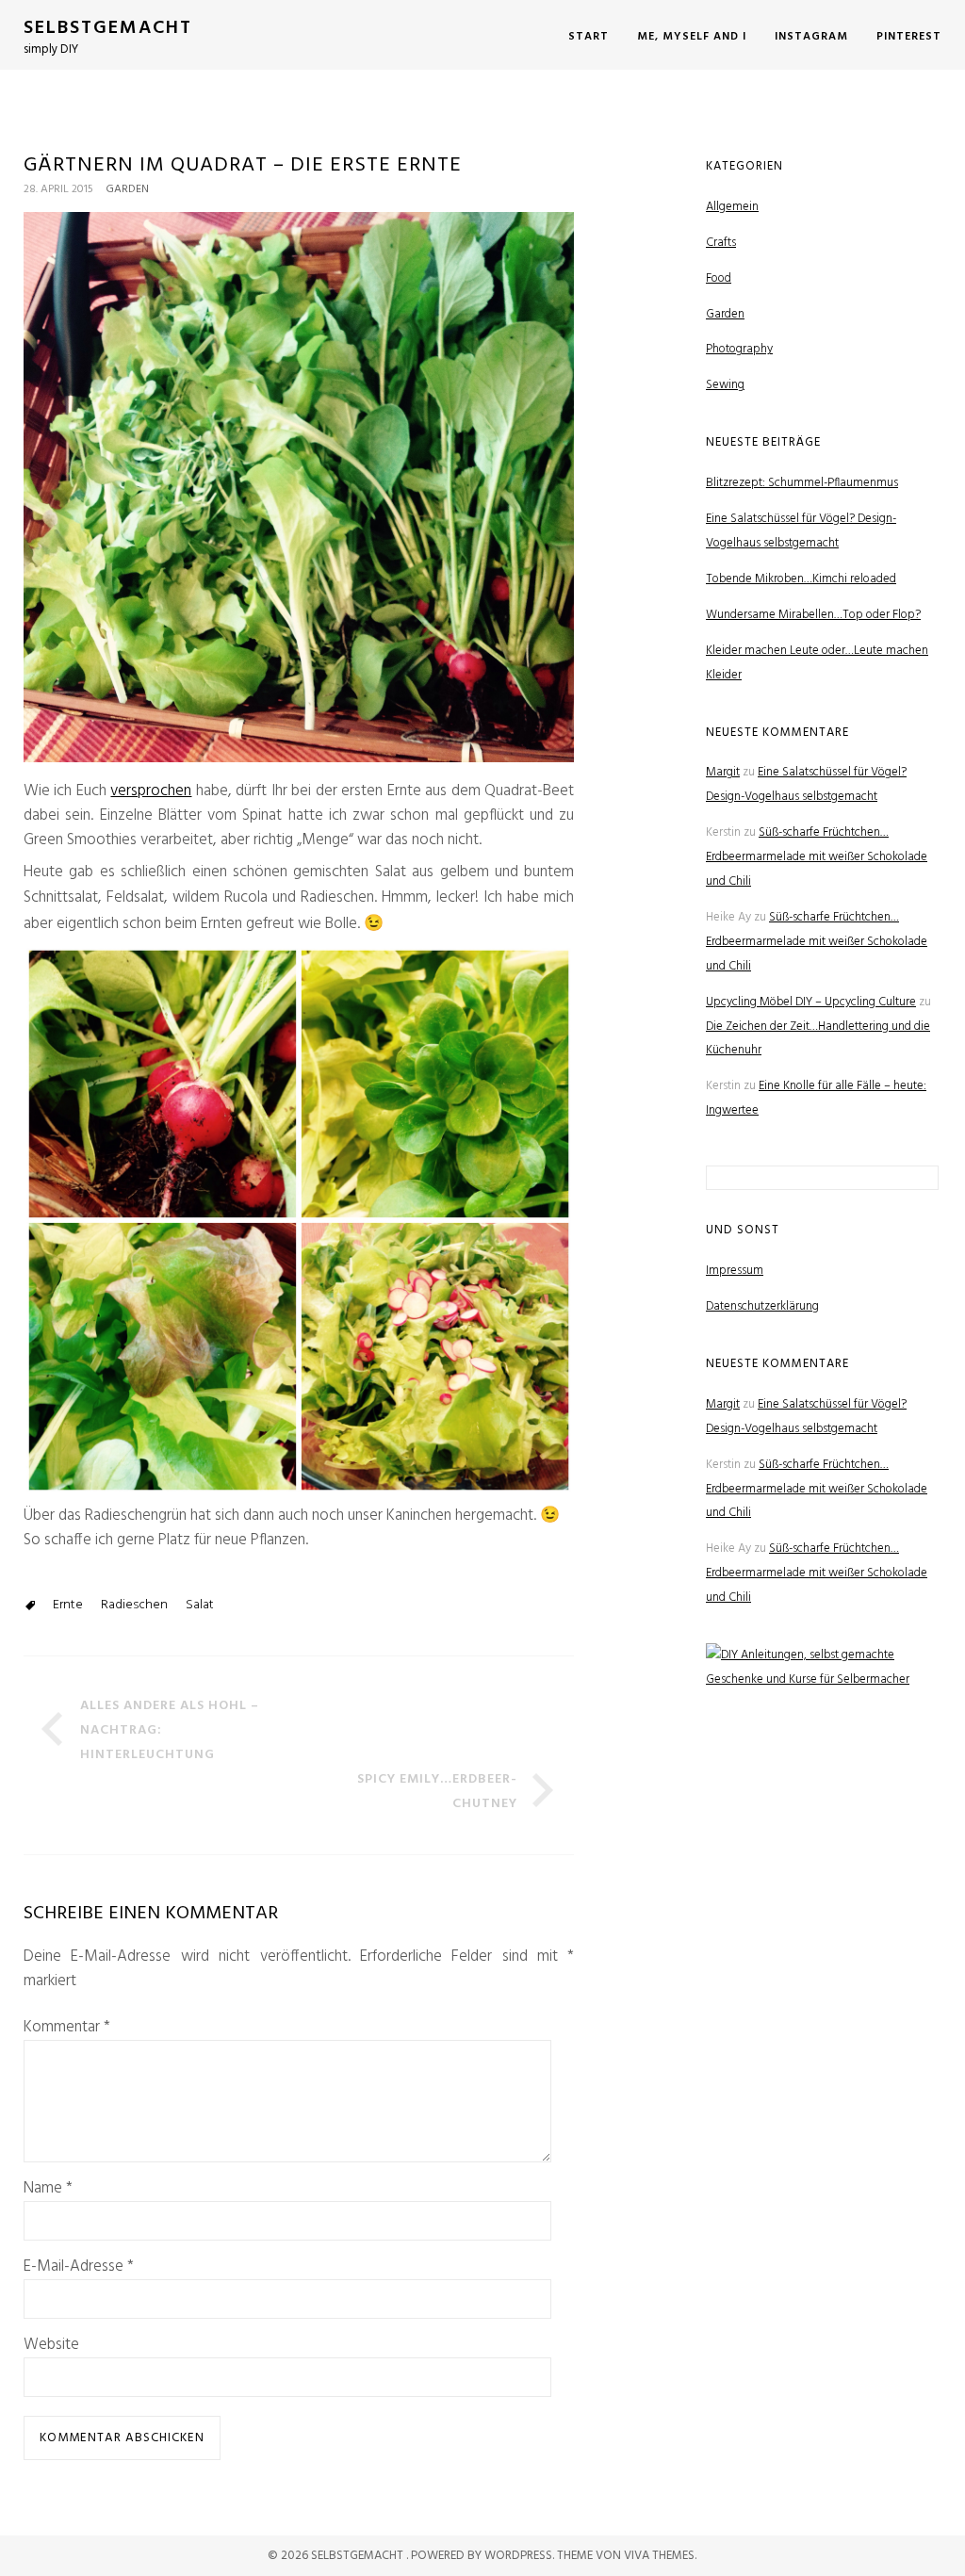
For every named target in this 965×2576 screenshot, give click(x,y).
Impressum (735, 1271)
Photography (739, 349)
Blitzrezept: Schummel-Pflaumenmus (802, 483)
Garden (127, 189)
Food (719, 278)
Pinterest (909, 37)
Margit (723, 772)
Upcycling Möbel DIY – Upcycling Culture (811, 1002)
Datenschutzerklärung (762, 1306)
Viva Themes (659, 2556)
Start (589, 37)
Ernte (68, 1605)
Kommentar (67, 2028)
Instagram (811, 37)
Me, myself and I (692, 37)
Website (51, 2345)
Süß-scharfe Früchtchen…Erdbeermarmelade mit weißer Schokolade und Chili (817, 857)
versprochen (151, 791)
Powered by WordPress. (484, 2556)
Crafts (721, 243)
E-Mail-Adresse (79, 2267)
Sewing (725, 385)
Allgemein (732, 207)
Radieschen (134, 1605)
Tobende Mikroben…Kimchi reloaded (801, 579)
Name (48, 2189)
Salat (200, 1605)
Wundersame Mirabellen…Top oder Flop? (813, 615)
